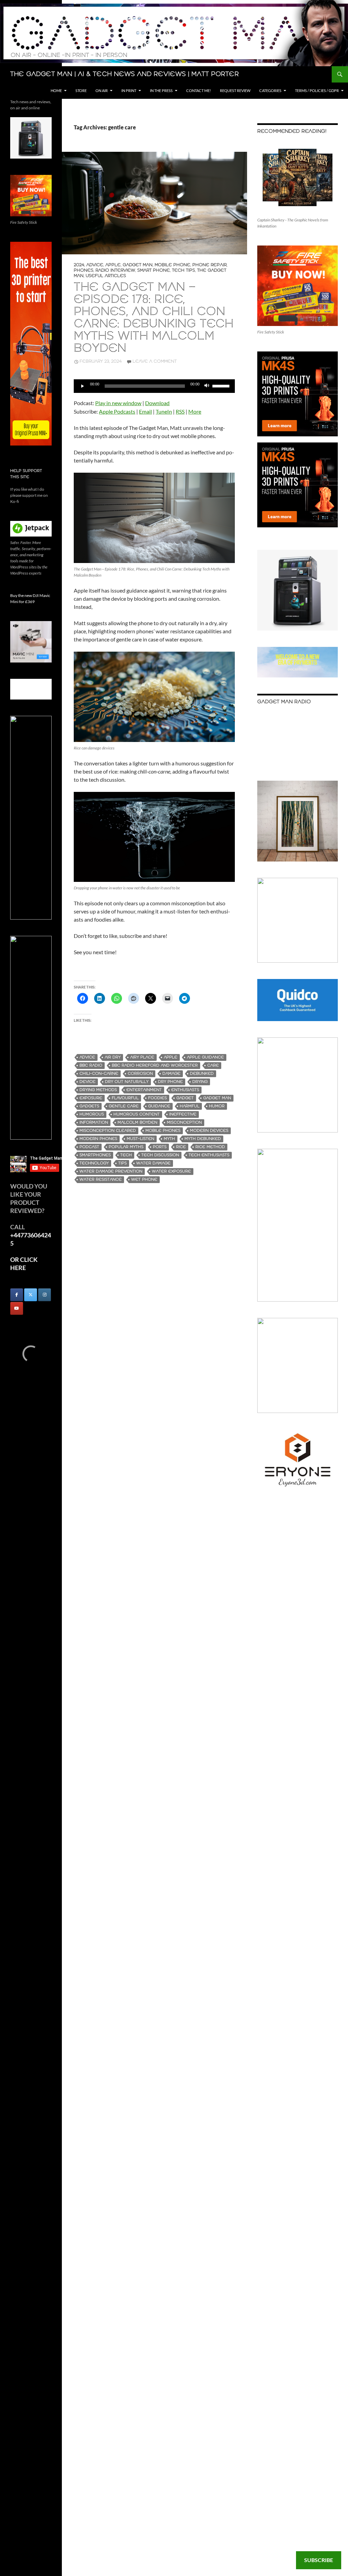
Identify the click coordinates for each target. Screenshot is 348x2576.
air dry (113, 1057)
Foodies (158, 1098)
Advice (95, 265)
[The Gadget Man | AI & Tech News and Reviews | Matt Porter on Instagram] (45, 1295)
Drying (200, 1082)
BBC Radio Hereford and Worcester (155, 1065)
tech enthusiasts (209, 1155)
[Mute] (207, 386)
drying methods (98, 1090)
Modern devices (209, 1131)
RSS (180, 411)
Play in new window (118, 403)
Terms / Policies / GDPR (317, 90)
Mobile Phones (163, 1131)
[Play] (83, 386)
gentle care (124, 1106)
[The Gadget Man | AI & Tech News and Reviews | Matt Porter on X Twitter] (31, 1295)
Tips (123, 1163)
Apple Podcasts (117, 411)
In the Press (161, 90)
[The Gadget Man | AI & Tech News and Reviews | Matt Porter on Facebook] (17, 1295)
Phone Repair (210, 265)
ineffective (183, 1114)
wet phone (144, 1180)
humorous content (137, 1114)
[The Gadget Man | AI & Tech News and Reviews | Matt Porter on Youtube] (17, 1308)
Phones (84, 270)
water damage (153, 1163)
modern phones (98, 1139)
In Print (129, 90)
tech (126, 1155)
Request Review (235, 90)
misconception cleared (108, 1131)
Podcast (89, 1147)
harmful (190, 1106)
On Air (102, 90)
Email (145, 411)
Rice (181, 1147)
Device (88, 1082)
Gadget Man (138, 265)
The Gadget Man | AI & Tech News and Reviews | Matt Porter (125, 74)
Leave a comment (155, 361)
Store (81, 90)
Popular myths (126, 1147)
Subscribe (319, 2560)
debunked (202, 1074)
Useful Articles (106, 276)
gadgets (89, 1106)
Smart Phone (154, 270)
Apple (113, 265)
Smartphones (95, 1155)
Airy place (142, 1057)
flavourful (125, 1098)
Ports (160, 1147)
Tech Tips (184, 270)
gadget (185, 1098)
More (195, 411)
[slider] (222, 385)
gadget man (217, 1098)
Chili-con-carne (99, 1074)
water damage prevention (111, 1171)
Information (94, 1122)
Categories (270, 90)
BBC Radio (91, 1065)
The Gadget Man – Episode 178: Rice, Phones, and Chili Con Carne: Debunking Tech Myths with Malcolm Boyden (154, 318)
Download (157, 403)
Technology (94, 1163)
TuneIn (164, 411)
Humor (217, 1106)
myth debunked (203, 1139)
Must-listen (141, 1139)
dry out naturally (127, 1082)
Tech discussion (160, 1155)
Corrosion (140, 1074)
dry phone (170, 1082)
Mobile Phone (172, 265)
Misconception (184, 1122)
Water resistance (101, 1180)
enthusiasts (185, 1090)
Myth (169, 1139)
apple (171, 1057)
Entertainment (144, 1090)
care (213, 1065)
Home (56, 90)
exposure (91, 1098)
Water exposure (171, 1171)
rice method (210, 1147)
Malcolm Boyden (137, 1122)
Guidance (159, 1106)
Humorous (92, 1114)
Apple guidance (205, 1057)
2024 (79, 265)
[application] (154, 386)
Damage (171, 1074)
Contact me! (199, 90)
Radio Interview (115, 270)
